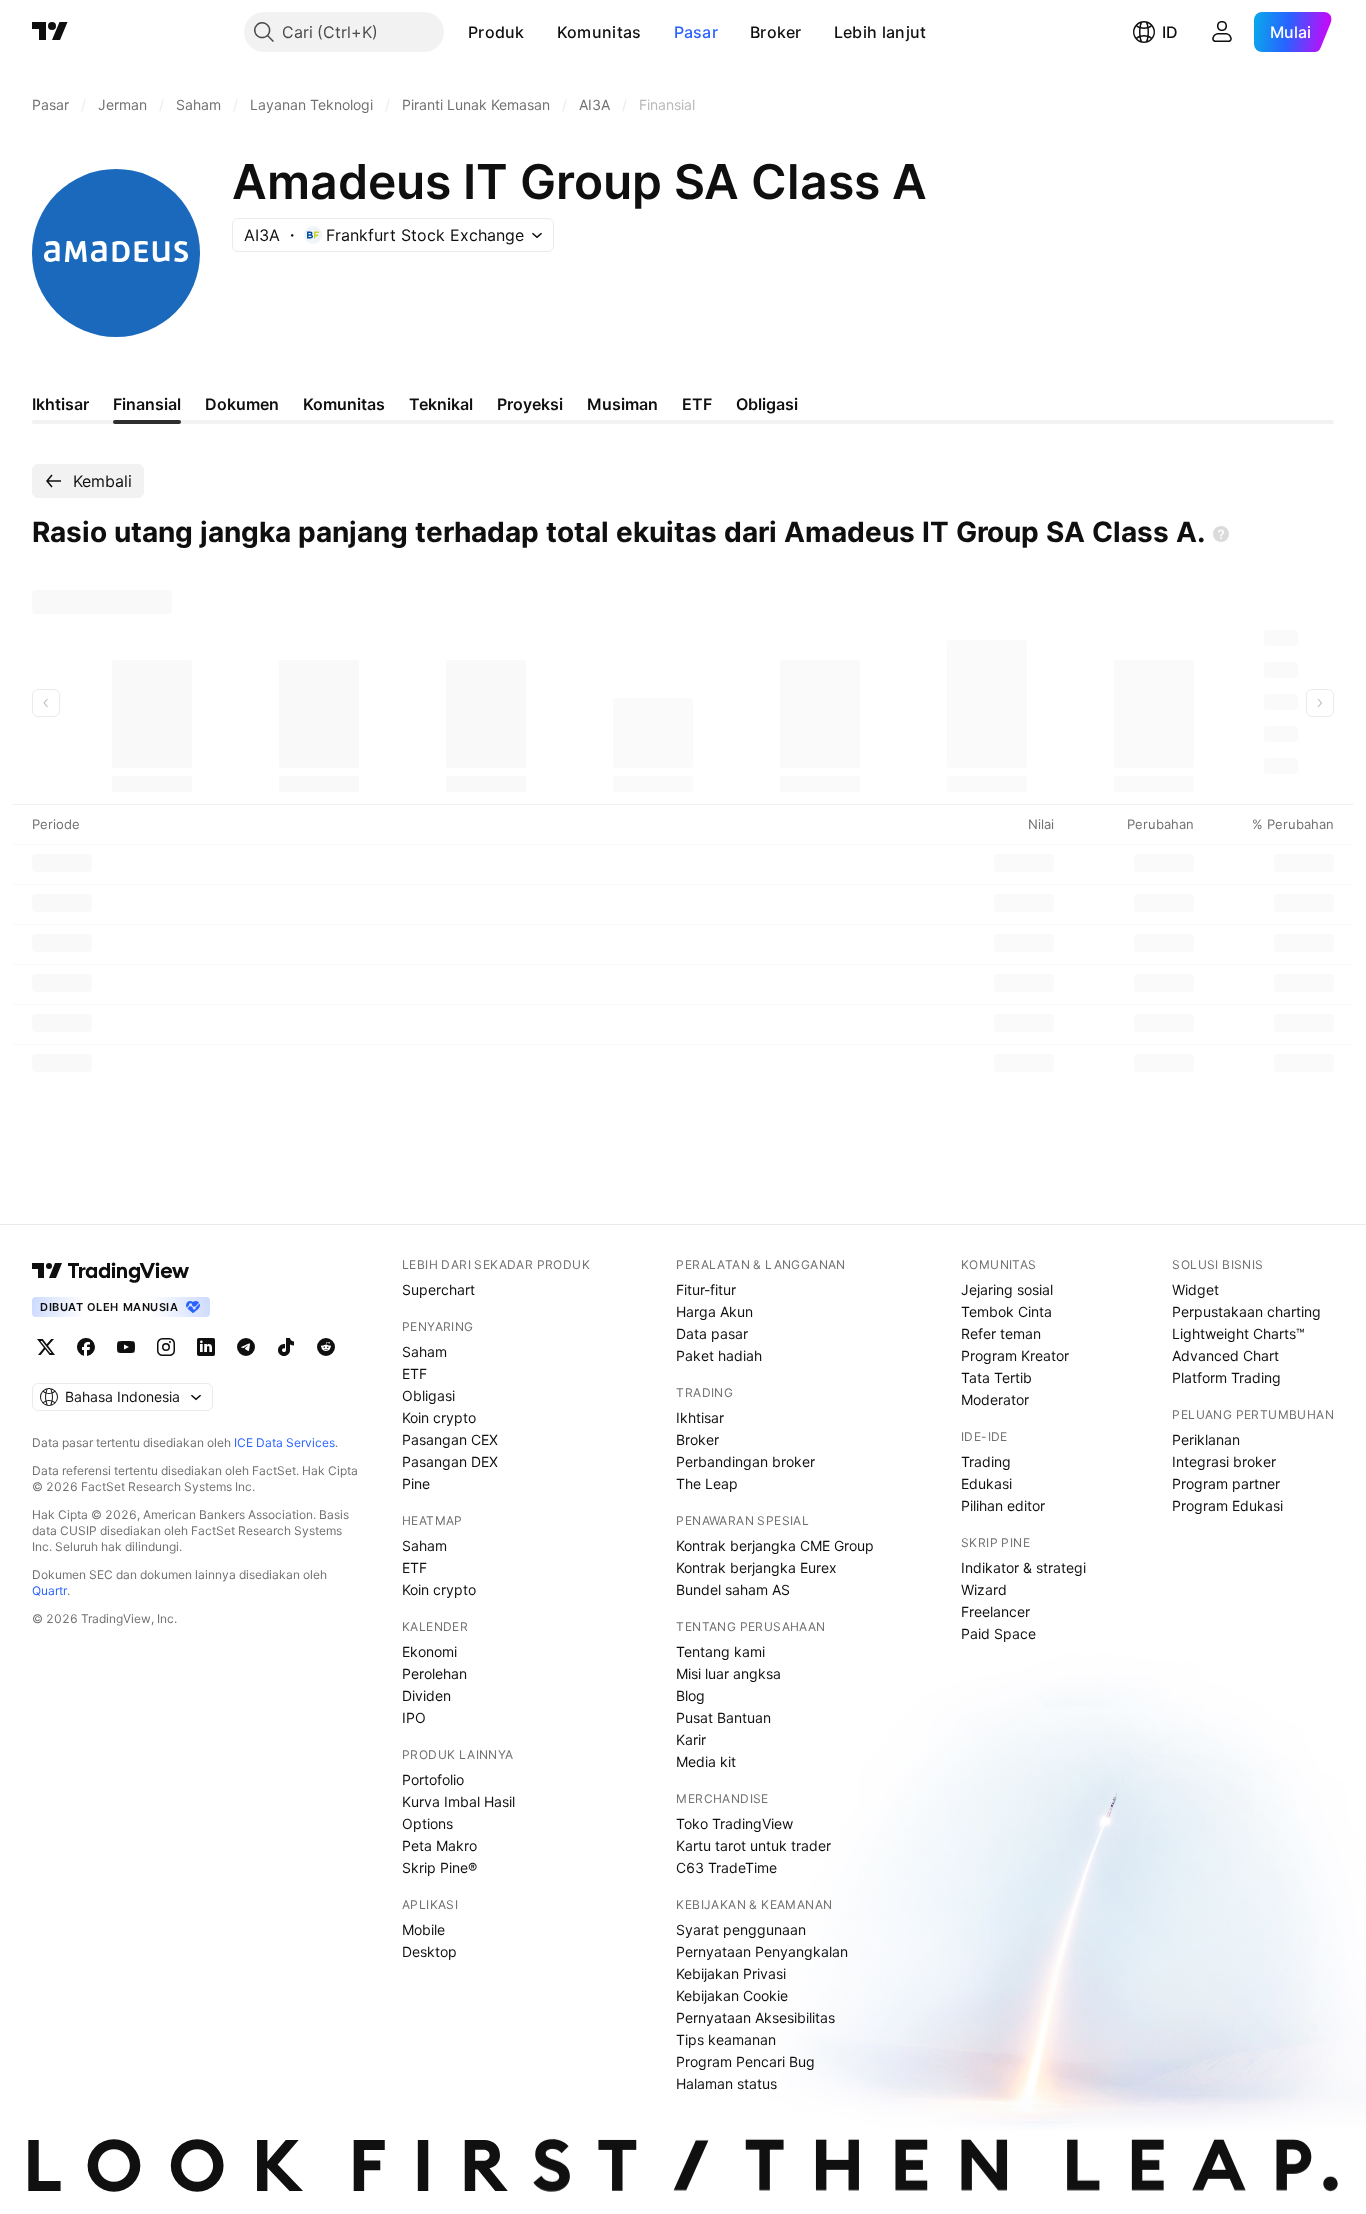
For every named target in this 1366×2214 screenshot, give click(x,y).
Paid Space (998, 1633)
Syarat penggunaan (741, 1929)
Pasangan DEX (450, 1461)
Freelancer (995, 1611)
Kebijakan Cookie (732, 1995)
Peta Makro (439, 1845)
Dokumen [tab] (242, 404)
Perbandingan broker (745, 1461)
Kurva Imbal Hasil (458, 1801)
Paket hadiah (719, 1355)
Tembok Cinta (1006, 1311)
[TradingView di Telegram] (246, 1347)
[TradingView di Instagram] (166, 1347)
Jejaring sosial (1007, 1289)
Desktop (429, 1951)
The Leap (707, 1483)
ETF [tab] (697, 404)
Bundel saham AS (733, 1589)
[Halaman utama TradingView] (50, 32)
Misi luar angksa (728, 1673)
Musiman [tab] (622, 404)
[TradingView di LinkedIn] (206, 1347)
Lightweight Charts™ (1238, 1333)
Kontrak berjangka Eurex (756, 1567)
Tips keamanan (726, 2039)
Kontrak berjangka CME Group (775, 1545)
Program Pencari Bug (745, 2061)
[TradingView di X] (46, 1347)
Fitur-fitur (706, 1289)
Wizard (984, 1589)
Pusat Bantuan (723, 1717)
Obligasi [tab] (767, 404)
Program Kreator (1015, 1355)
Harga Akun (714, 1311)
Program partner (1226, 1483)
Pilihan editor (1003, 1505)
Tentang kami (720, 1651)
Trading (986, 1461)
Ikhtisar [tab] (60, 404)
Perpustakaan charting (1246, 1311)
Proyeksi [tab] (530, 404)
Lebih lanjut (880, 32)
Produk (496, 32)
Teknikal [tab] (441, 404)
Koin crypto (439, 1417)
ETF (414, 1373)
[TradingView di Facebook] (86, 1347)
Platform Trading (1226, 1377)
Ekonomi (429, 1651)
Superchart (438, 1289)
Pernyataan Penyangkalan (762, 1951)
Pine (416, 1483)
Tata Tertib (996, 1377)
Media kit (706, 1761)
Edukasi (986, 1483)
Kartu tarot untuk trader (753, 1845)
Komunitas (599, 32)
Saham (424, 1351)
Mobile (423, 1929)
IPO (414, 1717)
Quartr (49, 1590)
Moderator (995, 1399)
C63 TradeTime (726, 1867)
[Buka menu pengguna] (1222, 32)
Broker (776, 32)
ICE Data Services (284, 1442)
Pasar (696, 32)
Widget (1195, 1289)
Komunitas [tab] (344, 404)
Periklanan (1206, 1439)
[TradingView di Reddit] (326, 1347)
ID (1170, 32)
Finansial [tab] (147, 404)
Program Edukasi (1227, 1505)
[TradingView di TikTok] (286, 1347)
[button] (540, 32)
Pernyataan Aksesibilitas (755, 2017)
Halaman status (726, 2083)
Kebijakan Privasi (731, 1973)
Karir (691, 1739)
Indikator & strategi (1023, 1567)
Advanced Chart (1225, 1355)
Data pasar (712, 1333)
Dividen (426, 1695)
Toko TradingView (734, 1823)
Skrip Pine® (439, 1867)
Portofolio (433, 1779)
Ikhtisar (700, 1417)
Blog (690, 1695)
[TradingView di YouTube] (126, 1347)
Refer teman (1001, 1333)
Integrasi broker (1224, 1461)
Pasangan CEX (450, 1439)
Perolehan (434, 1673)
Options (427, 1823)
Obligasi (428, 1395)
